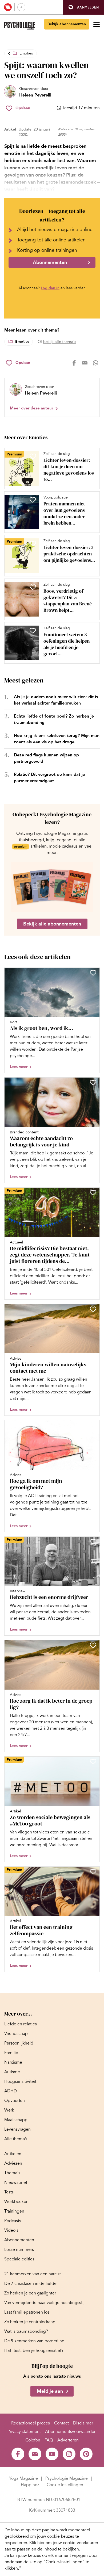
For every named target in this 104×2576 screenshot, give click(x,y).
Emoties (26, 53)
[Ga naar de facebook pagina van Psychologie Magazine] (18, 2454)
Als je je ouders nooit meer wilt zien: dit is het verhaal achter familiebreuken (56, 700)
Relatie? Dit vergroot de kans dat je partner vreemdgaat (49, 778)
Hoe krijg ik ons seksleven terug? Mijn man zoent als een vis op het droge (57, 739)
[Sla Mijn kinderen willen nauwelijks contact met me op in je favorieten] (93, 1309)
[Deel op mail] (85, 363)
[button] (84, 7)
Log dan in (50, 288)
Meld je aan (50, 2391)
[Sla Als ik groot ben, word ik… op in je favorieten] (93, 973)
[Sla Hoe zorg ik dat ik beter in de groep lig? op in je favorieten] (93, 1645)
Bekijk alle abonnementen (52, 924)
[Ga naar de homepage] (20, 26)
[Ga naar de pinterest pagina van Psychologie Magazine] (86, 2454)
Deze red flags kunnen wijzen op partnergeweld (46, 758)
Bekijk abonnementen (67, 24)
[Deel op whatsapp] (95, 363)
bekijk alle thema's (60, 342)
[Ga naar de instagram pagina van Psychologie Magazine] (69, 2454)
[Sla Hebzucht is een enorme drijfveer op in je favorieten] (93, 1542)
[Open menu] (97, 24)
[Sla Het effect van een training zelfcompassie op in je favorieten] (93, 1872)
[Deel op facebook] (74, 363)
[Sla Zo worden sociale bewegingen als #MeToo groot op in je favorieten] (93, 1762)
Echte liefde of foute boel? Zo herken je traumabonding (54, 719)
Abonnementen (50, 262)
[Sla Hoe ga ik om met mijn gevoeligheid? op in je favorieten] (93, 1425)
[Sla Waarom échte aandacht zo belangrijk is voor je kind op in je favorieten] (93, 1083)
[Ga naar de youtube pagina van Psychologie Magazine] (52, 2454)
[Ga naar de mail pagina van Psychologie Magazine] (35, 2454)
